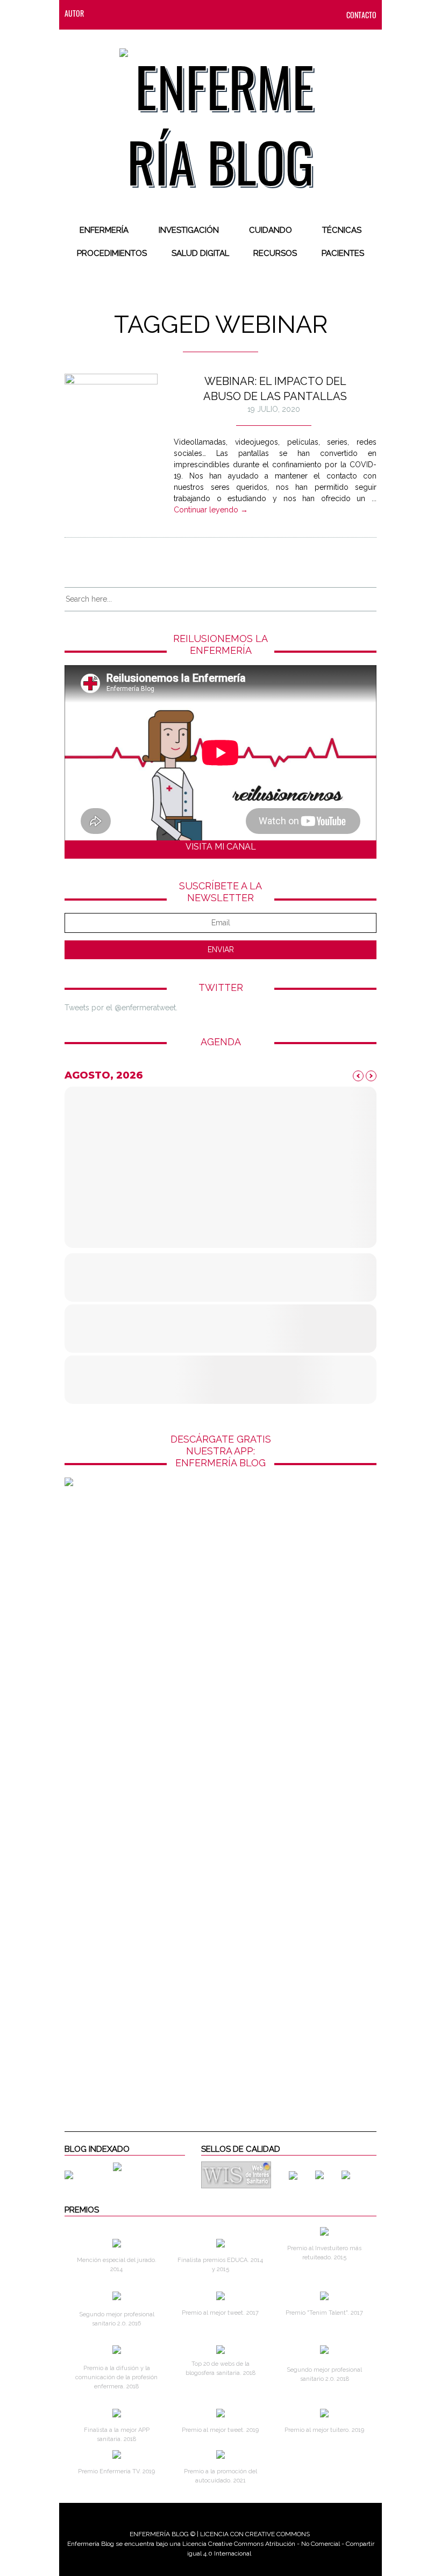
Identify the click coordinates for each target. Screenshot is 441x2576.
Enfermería (104, 230)
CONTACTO (361, 15)
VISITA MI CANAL (221, 847)
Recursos (275, 253)
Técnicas (342, 230)
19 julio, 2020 (274, 409)
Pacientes (343, 253)
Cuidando (271, 230)
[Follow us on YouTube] (207, 13)
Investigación (189, 230)
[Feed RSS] (103, 13)
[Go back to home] (221, 115)
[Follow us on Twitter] (146, 13)
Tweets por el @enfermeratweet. (121, 1008)
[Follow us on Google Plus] (189, 13)
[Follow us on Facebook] (124, 13)
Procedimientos (112, 253)
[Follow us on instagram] (167, 13)
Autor (74, 13)
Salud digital (200, 253)
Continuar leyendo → (211, 510)
